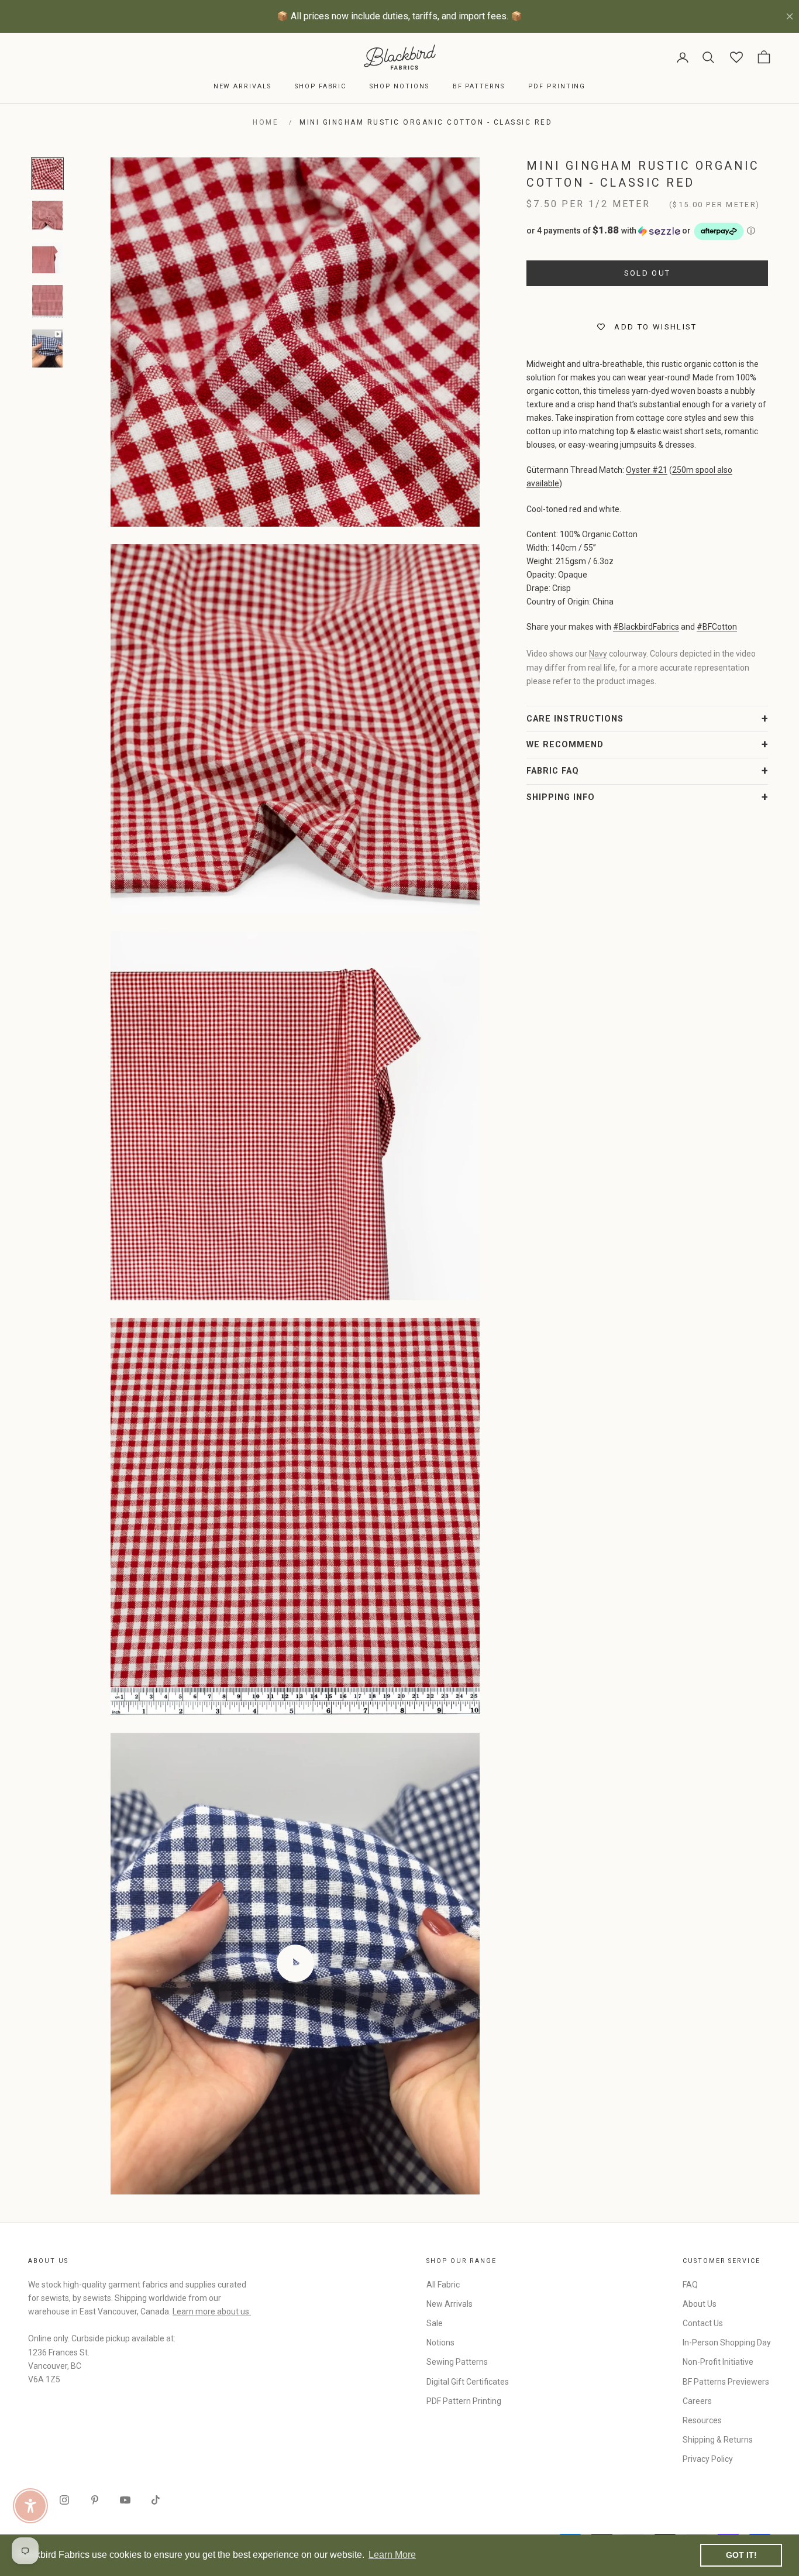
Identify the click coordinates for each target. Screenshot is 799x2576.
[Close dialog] (613, 1145)
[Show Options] (593, 1323)
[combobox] (510, 1323)
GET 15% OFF (514, 1399)
